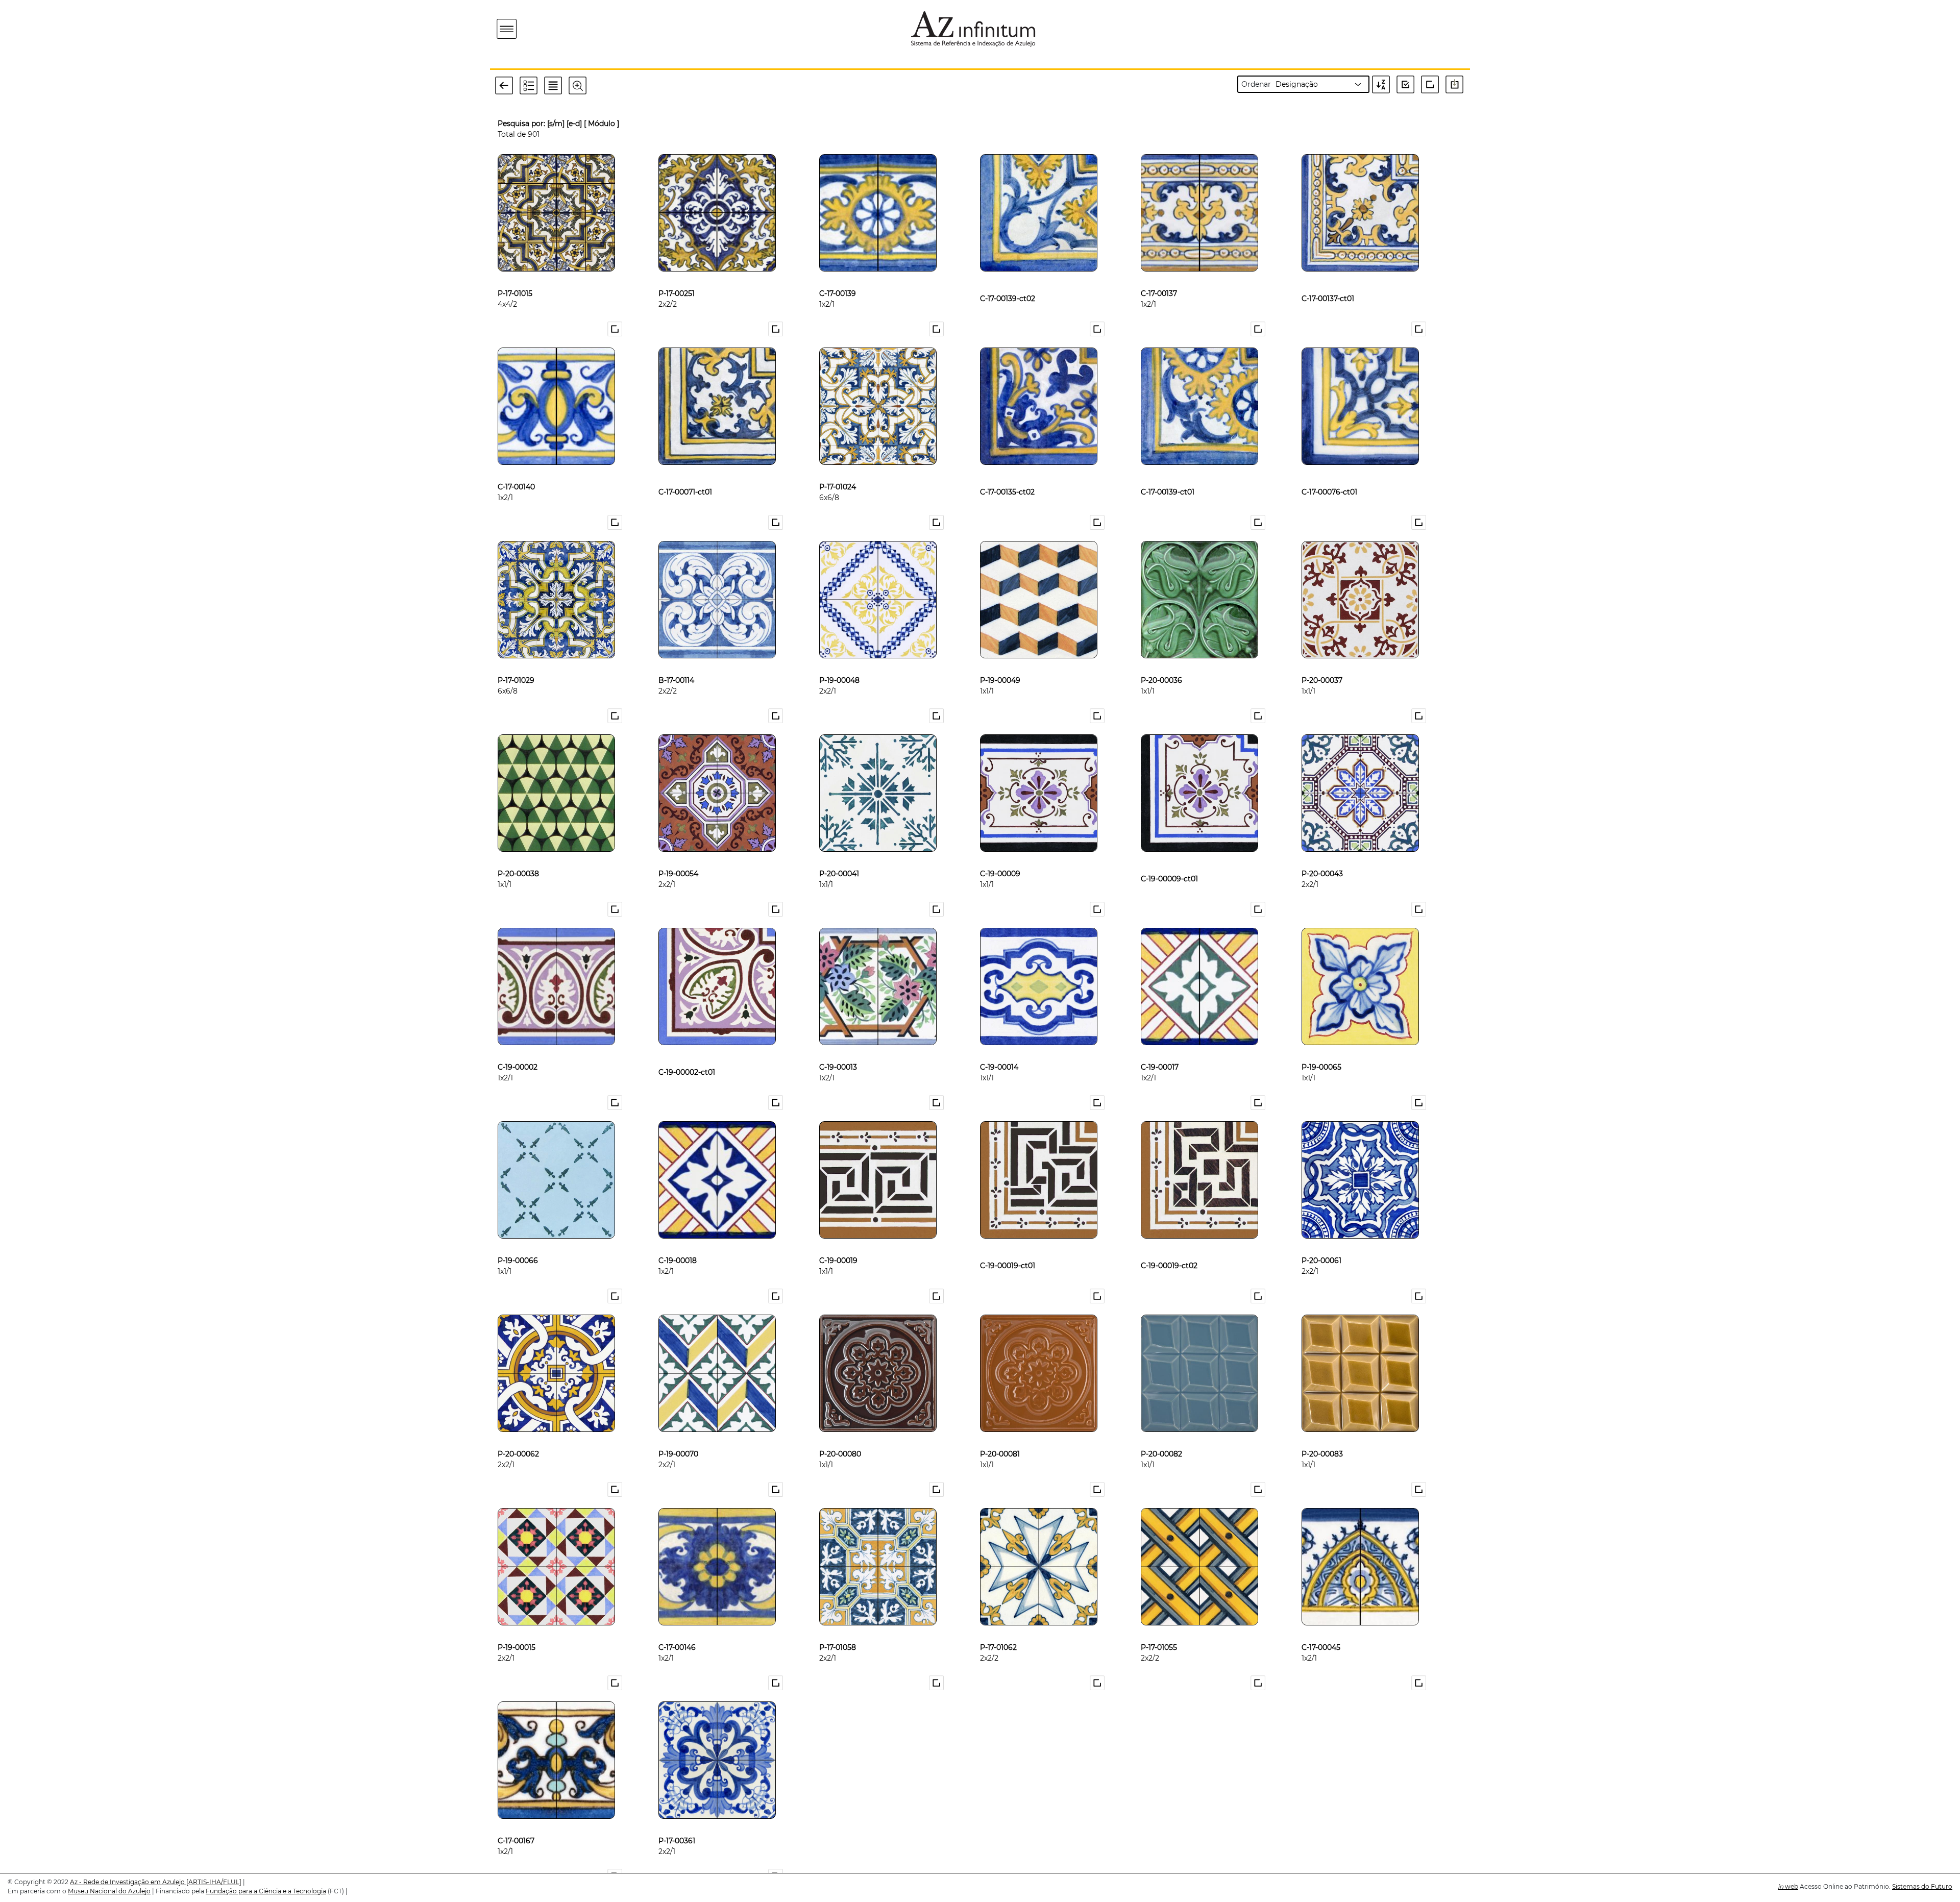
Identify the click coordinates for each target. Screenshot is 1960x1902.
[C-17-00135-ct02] (1007, 470)
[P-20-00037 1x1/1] (1322, 663)
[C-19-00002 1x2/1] (518, 1050)
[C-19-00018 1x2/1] (678, 1244)
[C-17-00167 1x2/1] (516, 1824)
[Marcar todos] (1409, 84)
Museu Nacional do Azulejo (109, 1891)
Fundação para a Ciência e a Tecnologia (266, 1891)
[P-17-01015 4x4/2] (515, 277)
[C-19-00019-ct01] (1008, 1244)
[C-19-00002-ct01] (687, 1050)
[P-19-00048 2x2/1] (839, 663)
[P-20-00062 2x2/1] (518, 1437)
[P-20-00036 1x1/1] (1161, 663)
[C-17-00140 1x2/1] (516, 470)
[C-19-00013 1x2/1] (838, 1050)
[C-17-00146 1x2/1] (677, 1631)
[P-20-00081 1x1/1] (1000, 1437)
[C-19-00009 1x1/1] (1000, 857)
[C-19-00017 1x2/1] (1160, 1050)
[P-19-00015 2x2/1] (517, 1631)
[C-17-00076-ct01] (1329, 470)
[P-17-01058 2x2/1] (838, 1631)
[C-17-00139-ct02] (1008, 277)
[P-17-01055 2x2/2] (1159, 1631)
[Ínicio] (566, 29)
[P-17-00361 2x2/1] (677, 1824)
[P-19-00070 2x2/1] (678, 1437)
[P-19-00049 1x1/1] (1000, 663)
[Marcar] (616, 329)
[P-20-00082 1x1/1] (1161, 1437)
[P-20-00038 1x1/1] (518, 857)
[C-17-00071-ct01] (685, 470)
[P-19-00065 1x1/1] (1321, 1050)
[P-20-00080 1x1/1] (840, 1437)
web (1788, 1886)
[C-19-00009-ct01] (1169, 857)
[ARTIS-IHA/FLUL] (214, 1882)
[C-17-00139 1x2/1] (838, 277)
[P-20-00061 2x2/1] (1321, 1244)
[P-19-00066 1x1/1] (518, 1244)
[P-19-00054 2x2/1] (678, 857)
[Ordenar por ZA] (1383, 84)
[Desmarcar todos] (1432, 84)
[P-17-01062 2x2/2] (998, 1631)
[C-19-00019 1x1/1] (838, 1244)
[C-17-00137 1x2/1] (1159, 277)
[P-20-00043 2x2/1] (1322, 857)
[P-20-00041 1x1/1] (839, 857)
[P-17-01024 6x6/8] (838, 470)
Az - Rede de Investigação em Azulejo (128, 1882)
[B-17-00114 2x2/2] (676, 663)
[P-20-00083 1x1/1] (1322, 1437)
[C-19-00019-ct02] (1169, 1244)
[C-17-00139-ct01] (1168, 470)
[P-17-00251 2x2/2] (677, 277)
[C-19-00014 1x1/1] (999, 1050)
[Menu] (507, 29)
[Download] (1457, 84)
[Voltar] (507, 85)
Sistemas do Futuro (1922, 1886)
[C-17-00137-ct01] (1328, 277)
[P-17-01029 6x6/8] (516, 663)
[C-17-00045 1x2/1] (1321, 1631)
